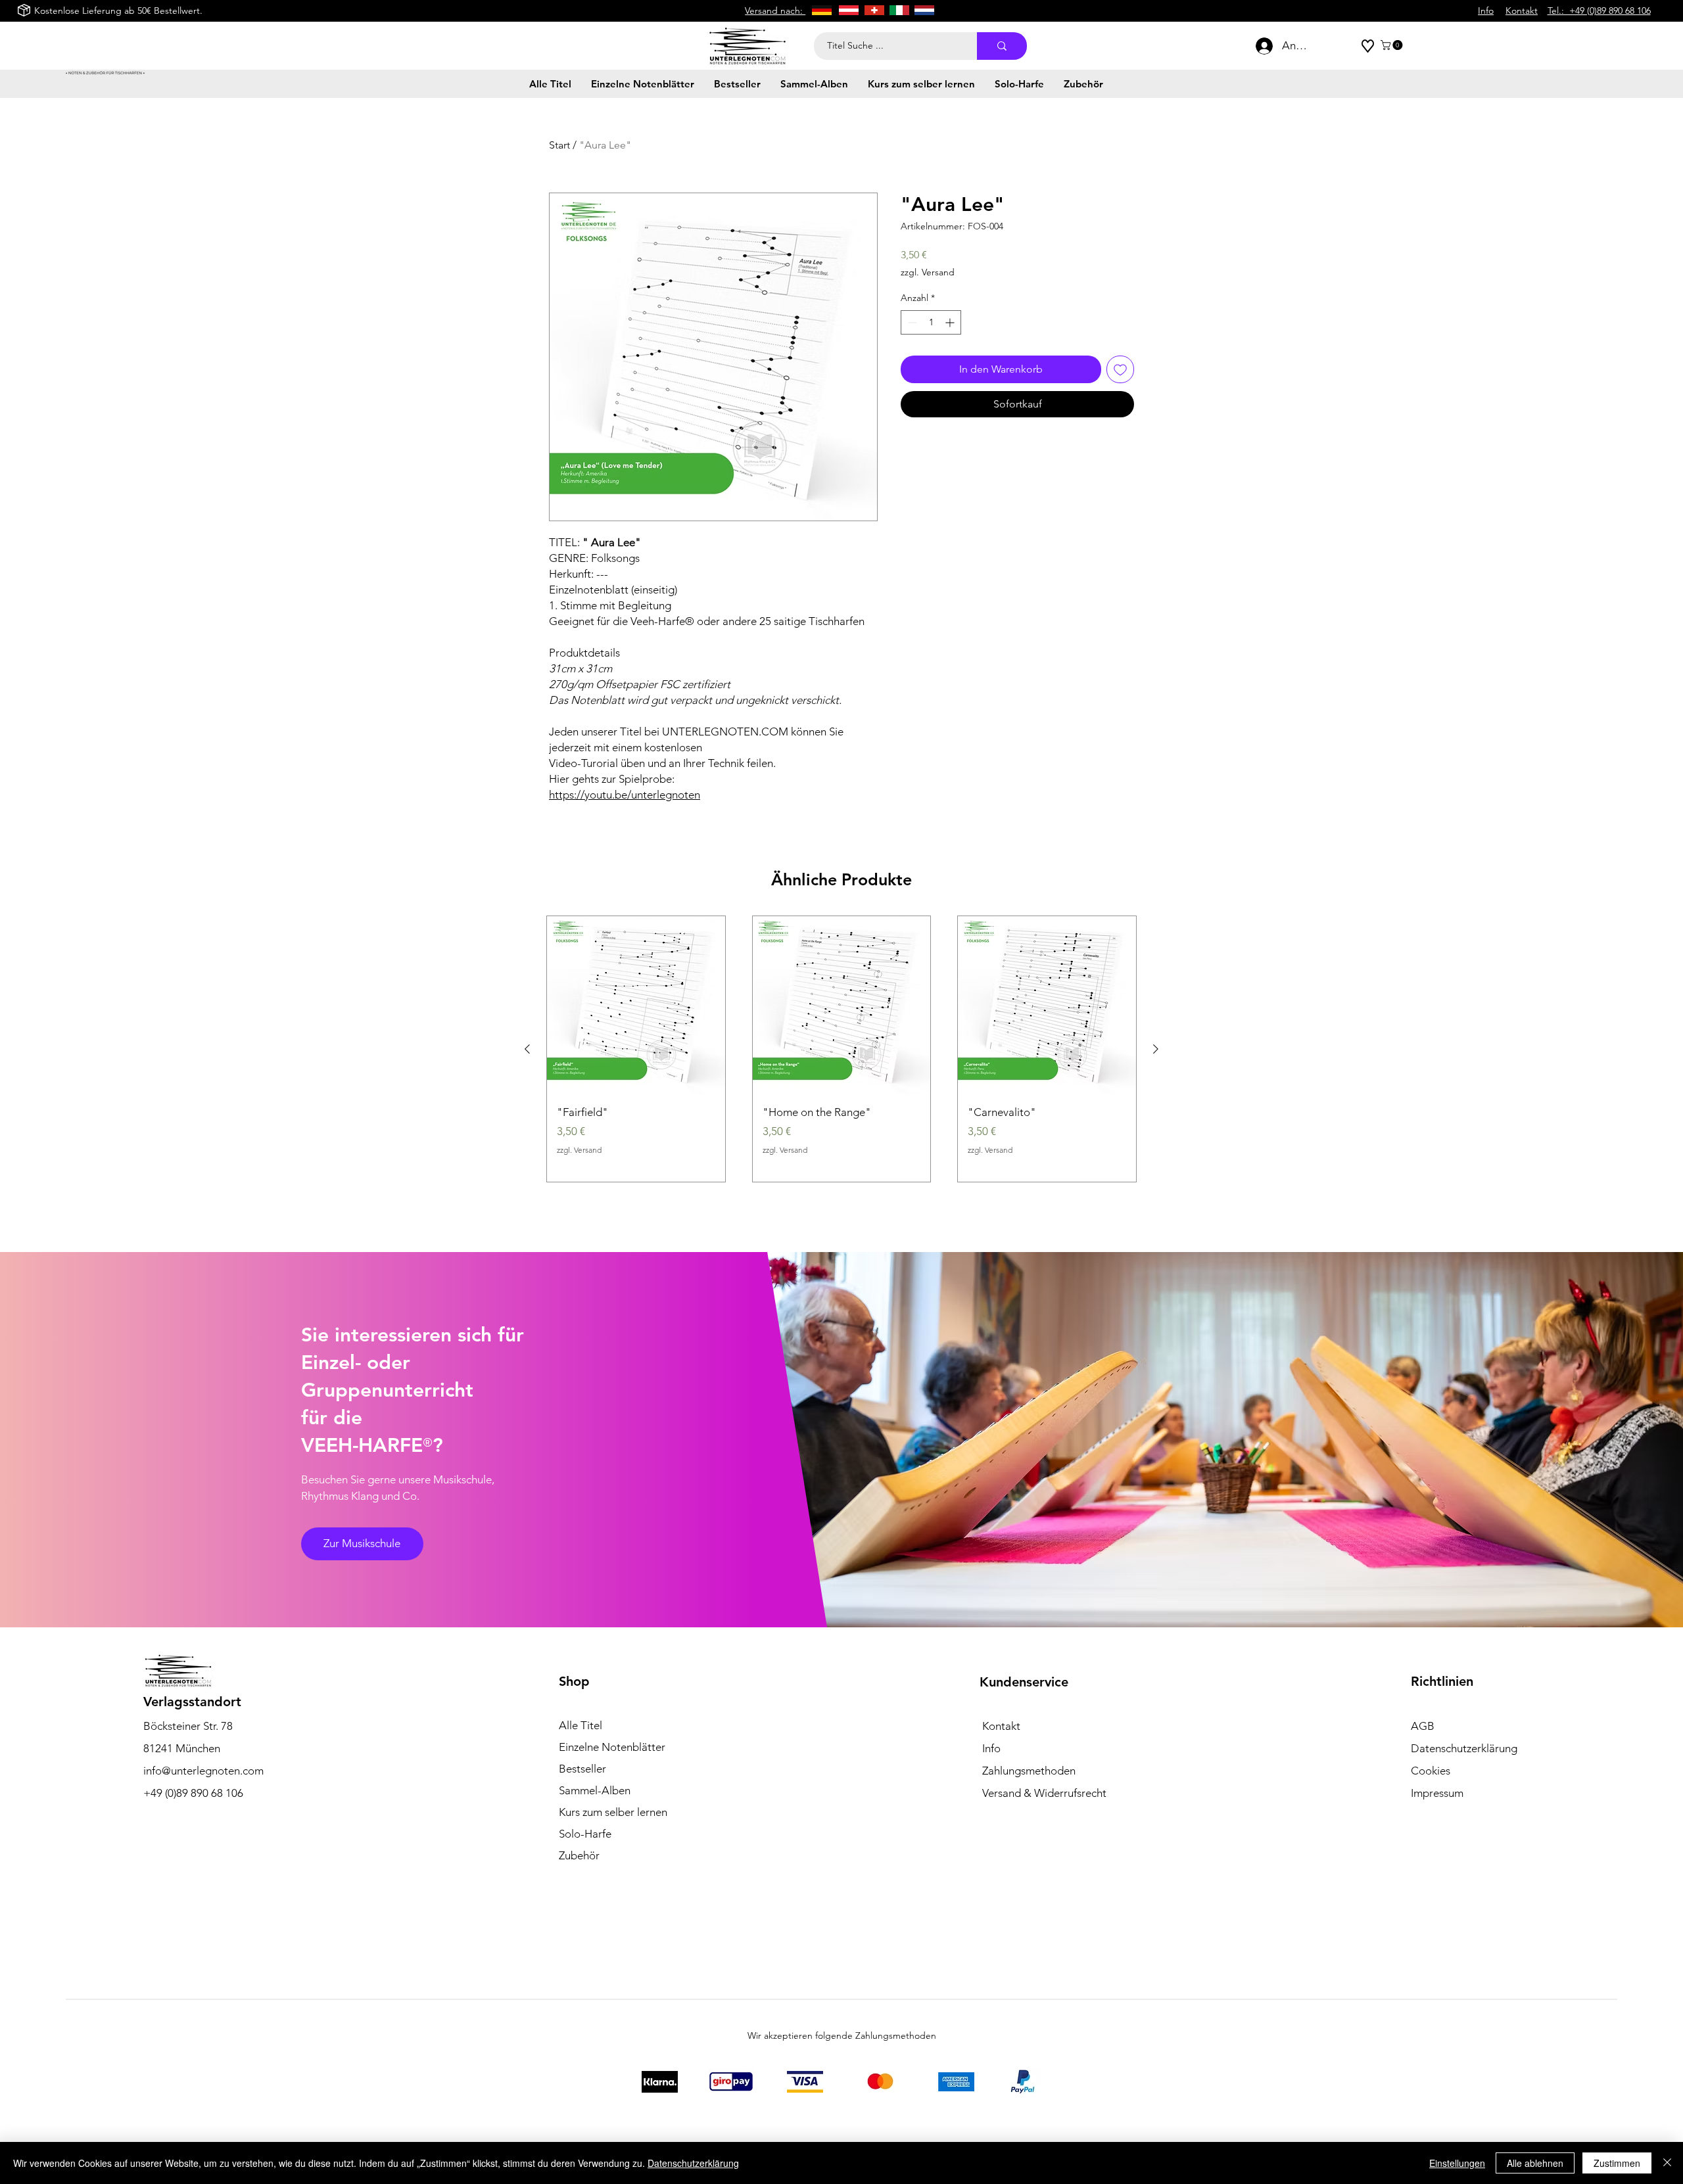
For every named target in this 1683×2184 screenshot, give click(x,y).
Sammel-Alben (595, 1790)
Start (559, 145)
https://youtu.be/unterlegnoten (625, 795)
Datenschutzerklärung (693, 2163)
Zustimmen (1617, 2163)
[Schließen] (1667, 2163)
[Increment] (951, 322)
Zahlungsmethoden (1029, 1771)
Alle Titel (581, 1725)
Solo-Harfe (585, 1834)
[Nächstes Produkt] (1156, 1049)
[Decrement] (911, 322)
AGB (1423, 1726)
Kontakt (1001, 1726)
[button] (1393, 45)
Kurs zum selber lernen (613, 1812)
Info (991, 1748)
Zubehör (579, 1855)
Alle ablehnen (1535, 2163)
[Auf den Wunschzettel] (1120, 369)
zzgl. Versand (928, 272)
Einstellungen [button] (1457, 2163)
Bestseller (582, 1769)
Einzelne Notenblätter (612, 1747)
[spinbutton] (931, 322)
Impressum (1437, 1793)
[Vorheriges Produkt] (527, 1049)
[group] (841, 1049)
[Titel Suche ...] (1002, 46)
